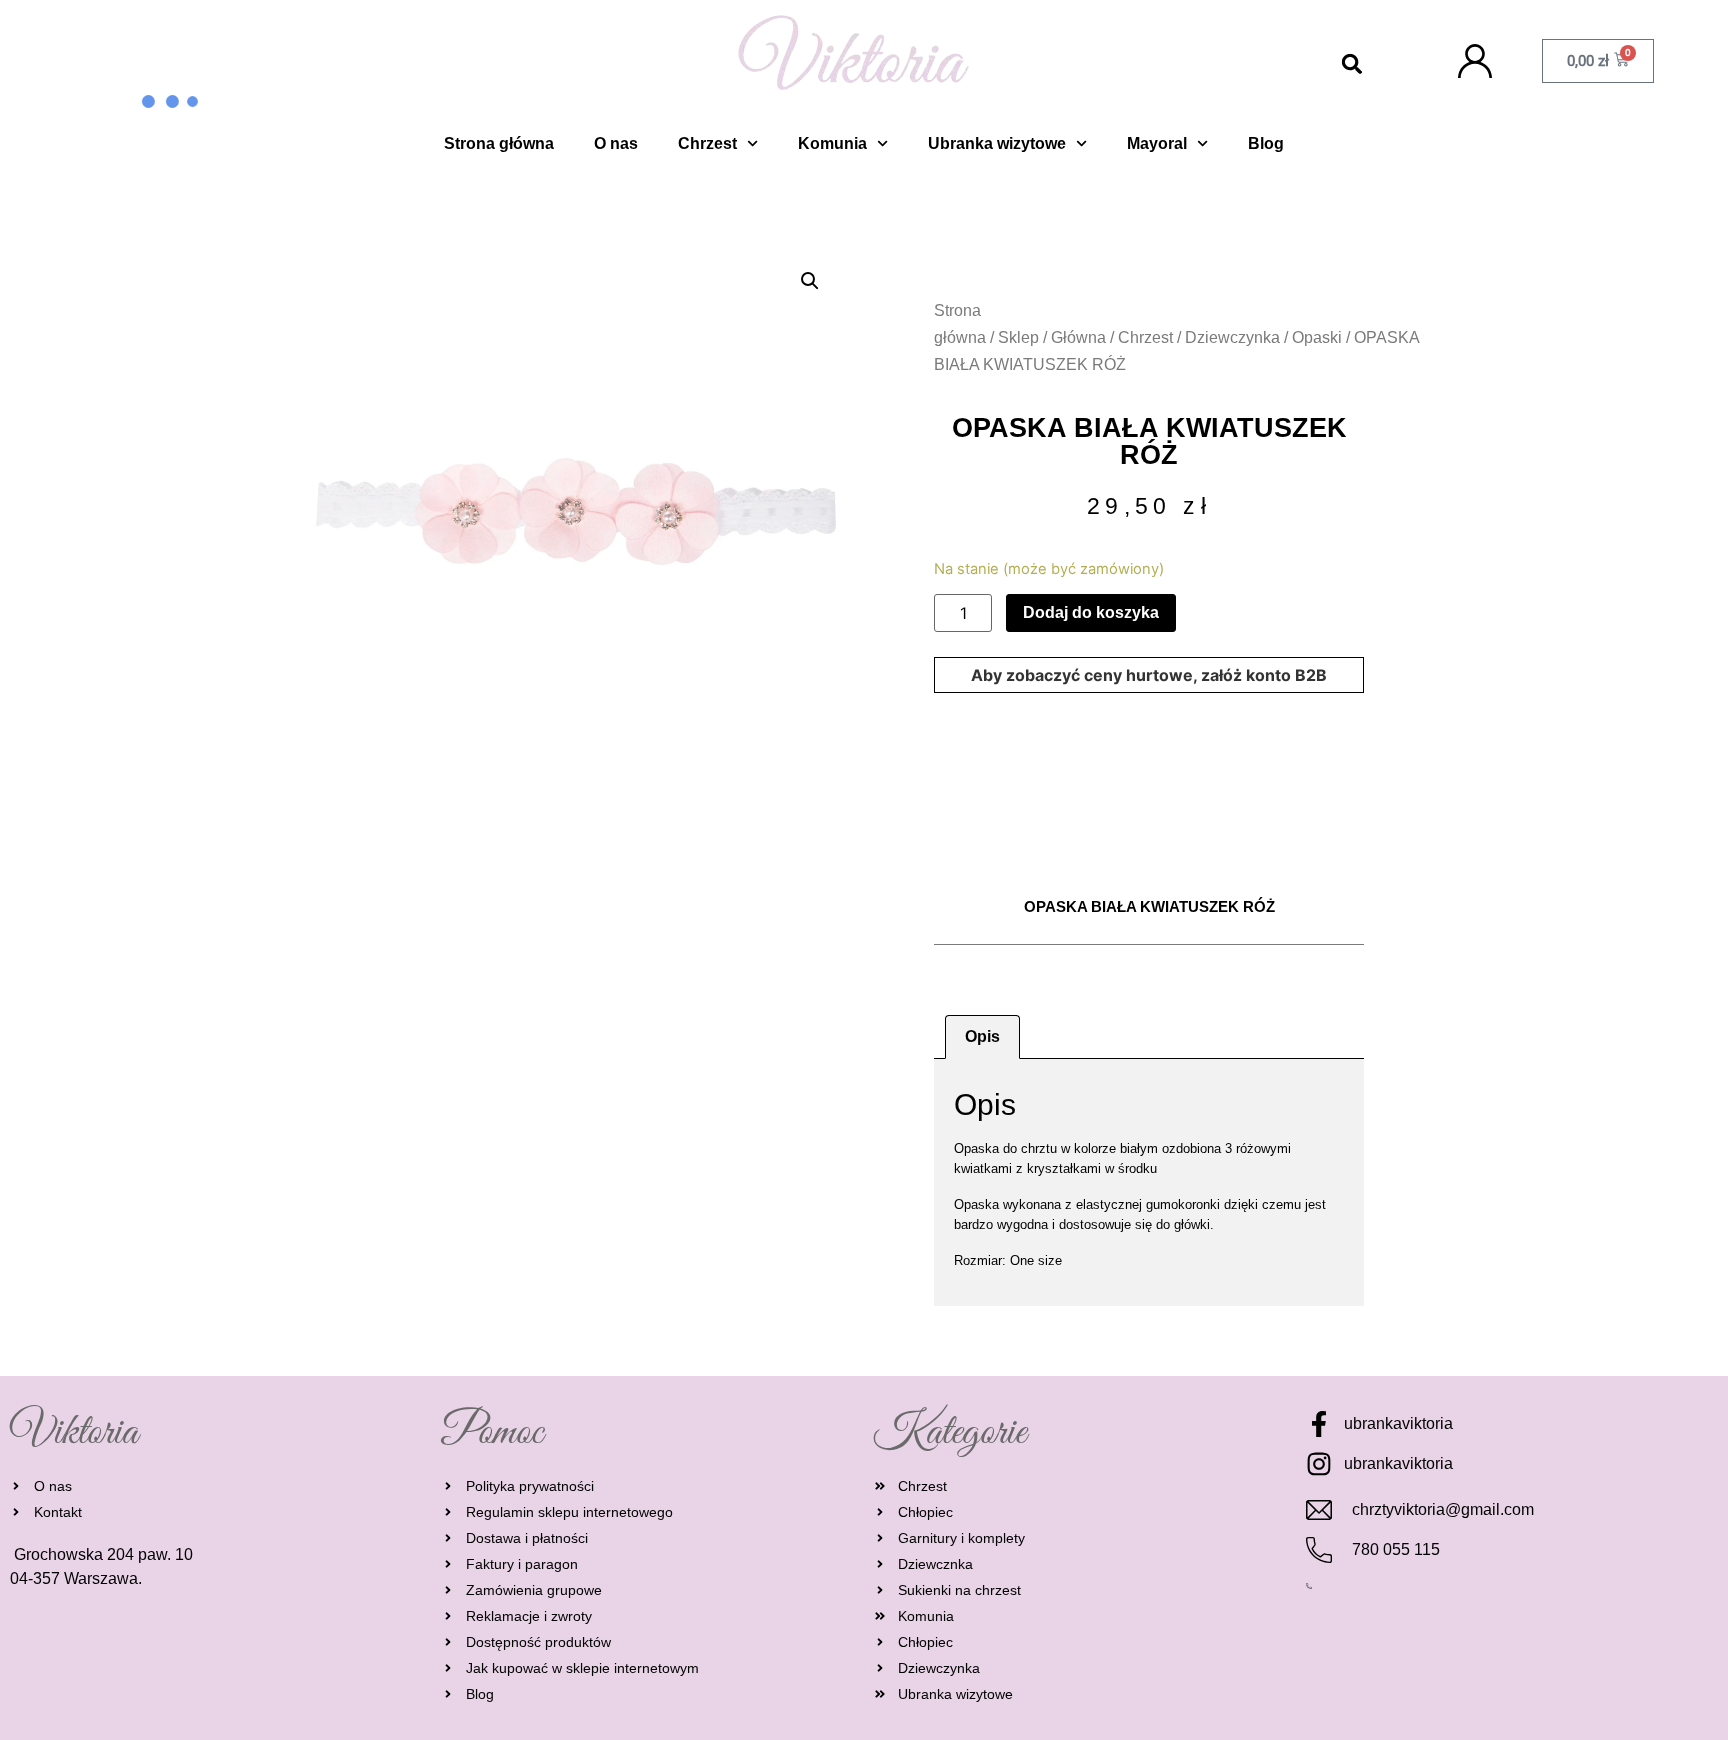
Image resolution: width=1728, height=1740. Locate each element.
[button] (1352, 64)
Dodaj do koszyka (1091, 612)
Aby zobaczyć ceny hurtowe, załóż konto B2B (1149, 675)
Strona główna (499, 143)
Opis (982, 1036)
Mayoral (1157, 143)
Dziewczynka (1232, 337)
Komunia (832, 143)
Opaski (1317, 337)
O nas (616, 143)
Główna (1078, 337)
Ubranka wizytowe (997, 143)
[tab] (982, 1037)
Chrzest (707, 143)
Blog (1266, 143)
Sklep (1018, 337)
